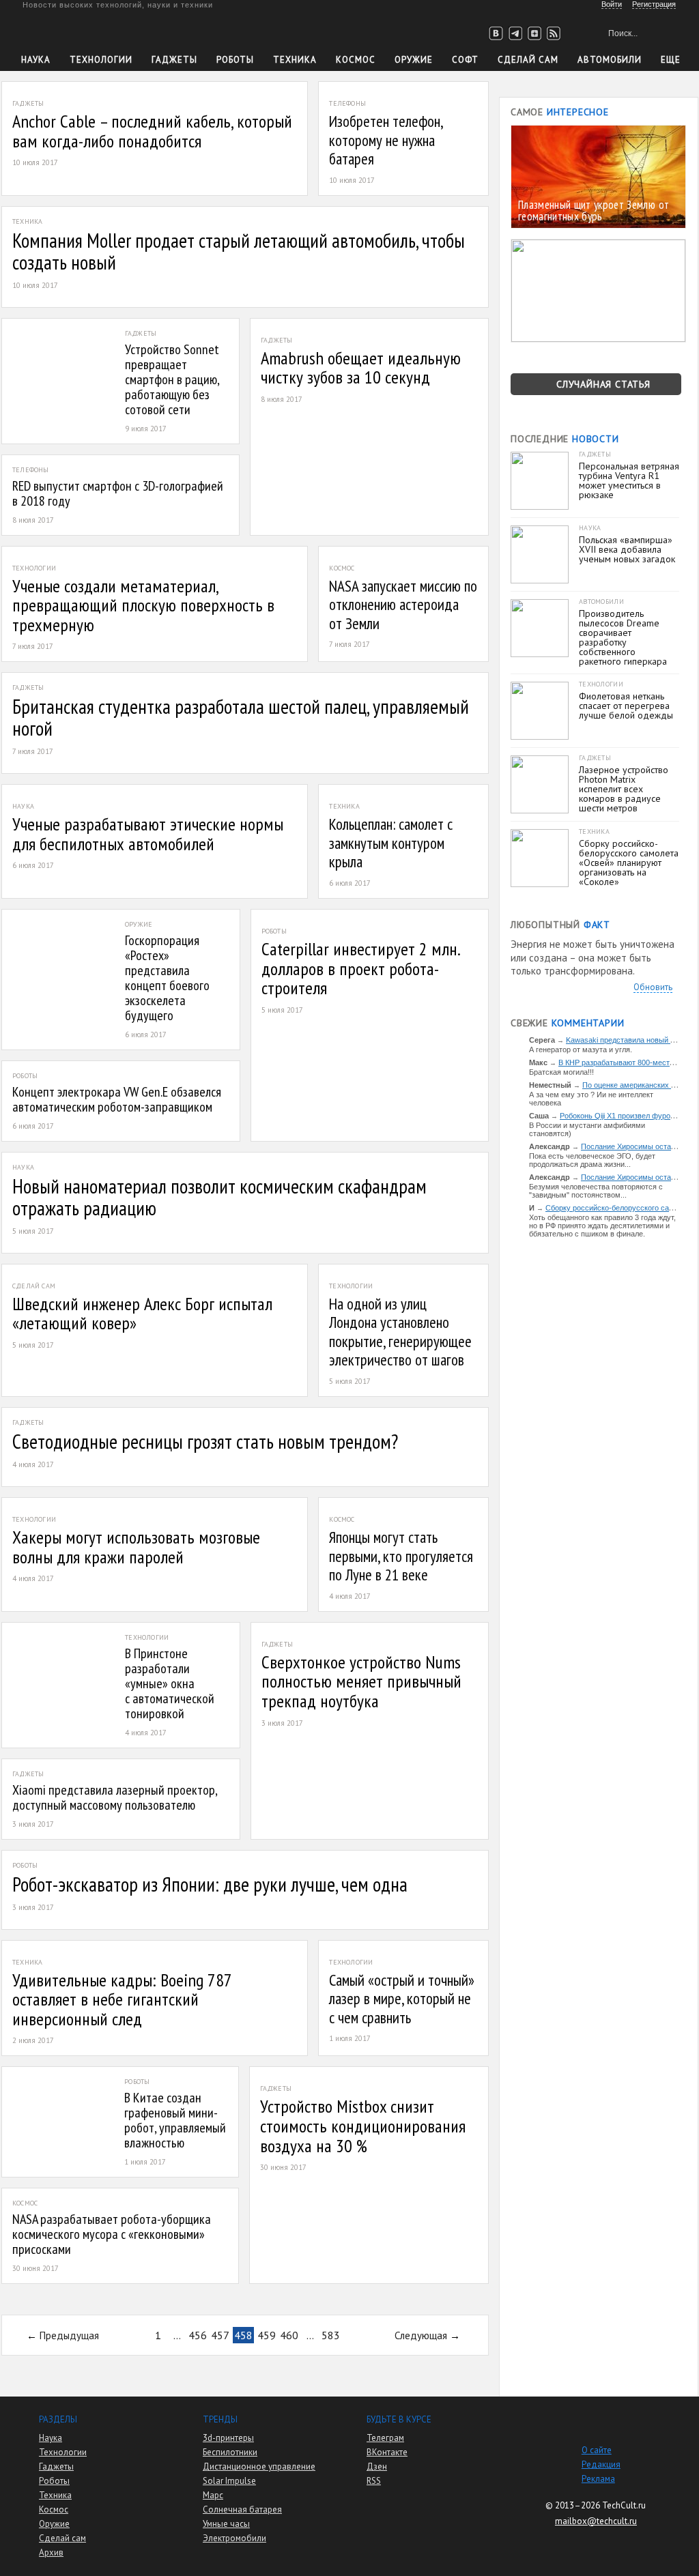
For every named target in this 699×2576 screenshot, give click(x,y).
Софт (465, 60)
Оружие (414, 60)
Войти (612, 4)
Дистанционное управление (259, 2466)
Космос (356, 60)
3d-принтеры (228, 2438)
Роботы (235, 60)
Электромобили (234, 2538)
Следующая (421, 2335)
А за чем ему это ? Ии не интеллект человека (591, 1099)
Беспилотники (230, 2452)
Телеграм (385, 2438)
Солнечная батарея (242, 2509)
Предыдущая (69, 2335)
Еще (671, 60)
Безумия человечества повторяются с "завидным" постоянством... (596, 1191)
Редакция (601, 2464)
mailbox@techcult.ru (596, 2521)
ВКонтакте (387, 2452)
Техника (295, 60)
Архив (51, 2552)
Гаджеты (174, 60)
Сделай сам (62, 2538)
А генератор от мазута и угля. (581, 1050)
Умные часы (226, 2524)
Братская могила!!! (561, 1072)
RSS (374, 2481)
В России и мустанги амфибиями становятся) (587, 1129)
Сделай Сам (528, 60)
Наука (36, 60)
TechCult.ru (624, 2505)
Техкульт (84, 31)
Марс (213, 2495)
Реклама (598, 2479)
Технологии (101, 60)
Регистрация (654, 4)
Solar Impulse (229, 2481)
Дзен (377, 2466)
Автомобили (610, 60)
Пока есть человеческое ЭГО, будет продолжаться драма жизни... (592, 1160)
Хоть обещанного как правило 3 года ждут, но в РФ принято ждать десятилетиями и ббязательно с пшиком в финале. (602, 1226)
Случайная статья (603, 384)
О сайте (597, 2450)
